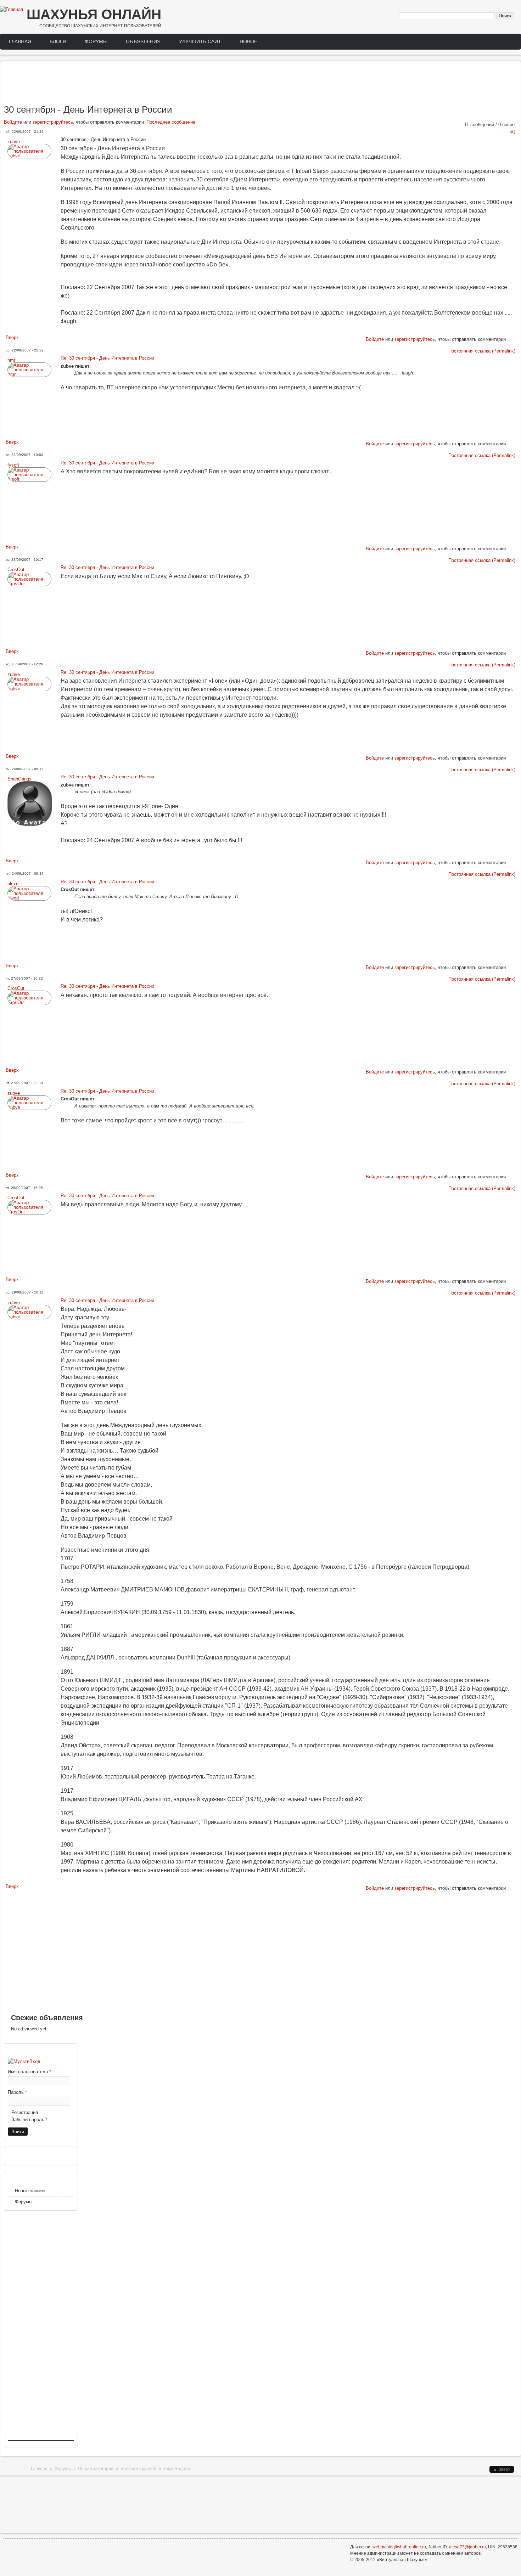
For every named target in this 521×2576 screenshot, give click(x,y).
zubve (14, 142)
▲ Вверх (502, 2469)
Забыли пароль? (29, 2120)
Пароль (17, 2092)
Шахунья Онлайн (94, 14)
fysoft (13, 465)
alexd (13, 884)
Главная (20, 41)
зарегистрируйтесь (53, 122)
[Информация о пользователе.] (29, 156)
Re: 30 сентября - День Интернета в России (107, 358)
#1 (513, 132)
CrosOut (16, 570)
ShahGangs (19, 779)
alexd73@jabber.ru (467, 2547)
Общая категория (96, 2469)
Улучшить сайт (200, 41)
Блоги (58, 41)
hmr (11, 360)
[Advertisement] (260, 84)
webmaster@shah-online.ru (399, 2547)
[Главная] (12, 10)
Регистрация (25, 2112)
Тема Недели (177, 2469)
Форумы (96, 41)
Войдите (13, 122)
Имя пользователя (29, 2072)
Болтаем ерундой (138, 2469)
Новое (248, 41)
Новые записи (30, 2191)
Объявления (143, 41)
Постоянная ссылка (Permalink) (482, 351)
